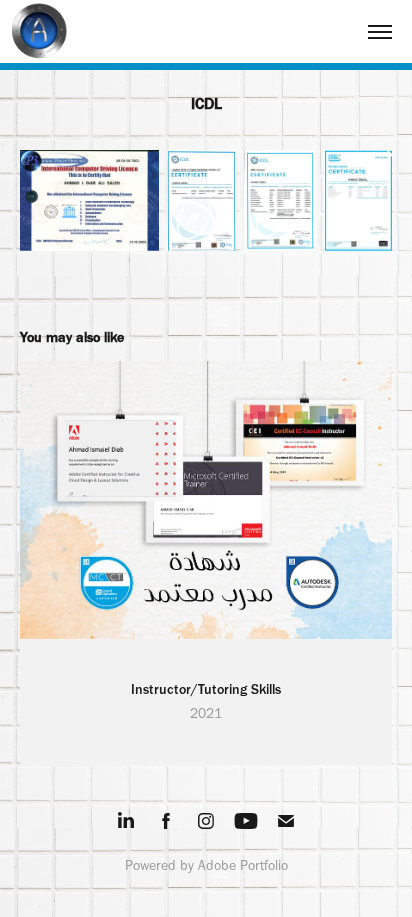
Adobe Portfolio (243, 865)
